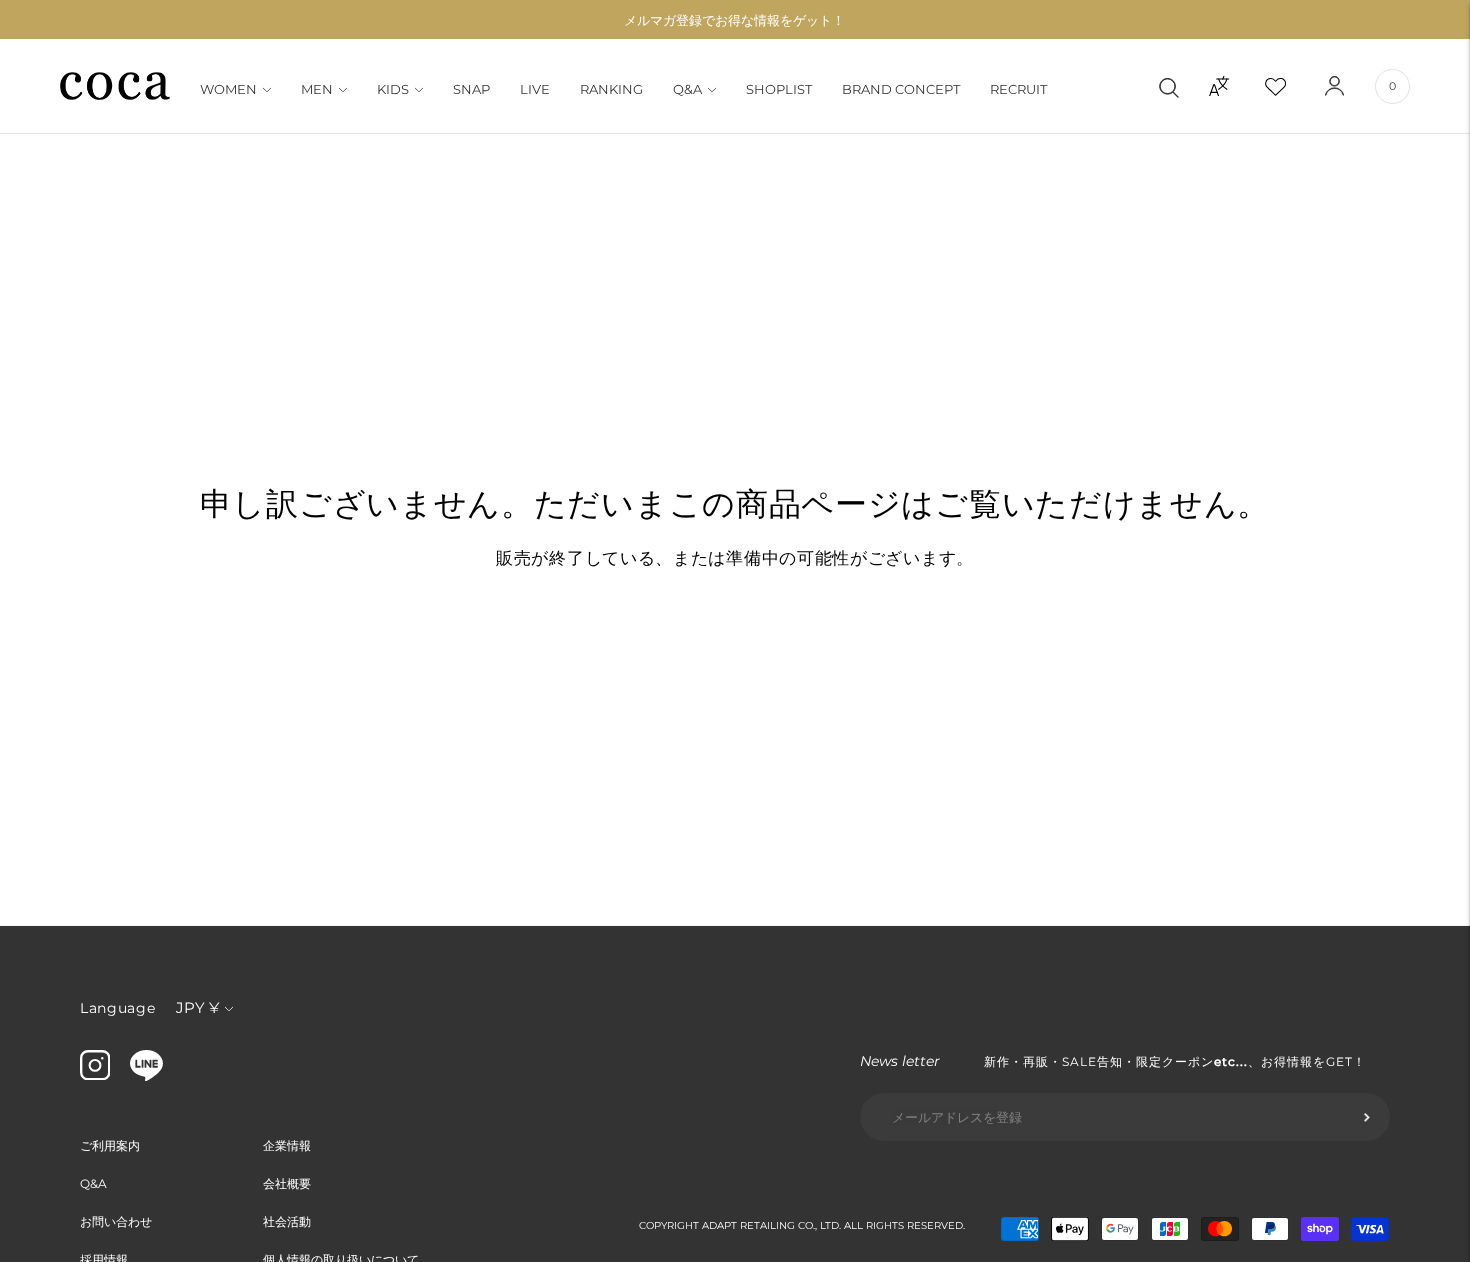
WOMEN (228, 89)
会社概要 (287, 1183)
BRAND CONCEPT (901, 89)
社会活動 (287, 1221)
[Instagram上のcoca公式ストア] (95, 1075)
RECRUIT (1018, 89)
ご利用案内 (110, 1145)
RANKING (611, 89)
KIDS (393, 89)
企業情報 (287, 1145)
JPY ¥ (197, 1007)
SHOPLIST (779, 89)
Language (118, 1008)
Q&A (687, 89)
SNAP (471, 89)
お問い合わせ (116, 1221)
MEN (317, 89)
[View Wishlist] (1293, 86)
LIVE (535, 89)
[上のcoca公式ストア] (146, 1076)
